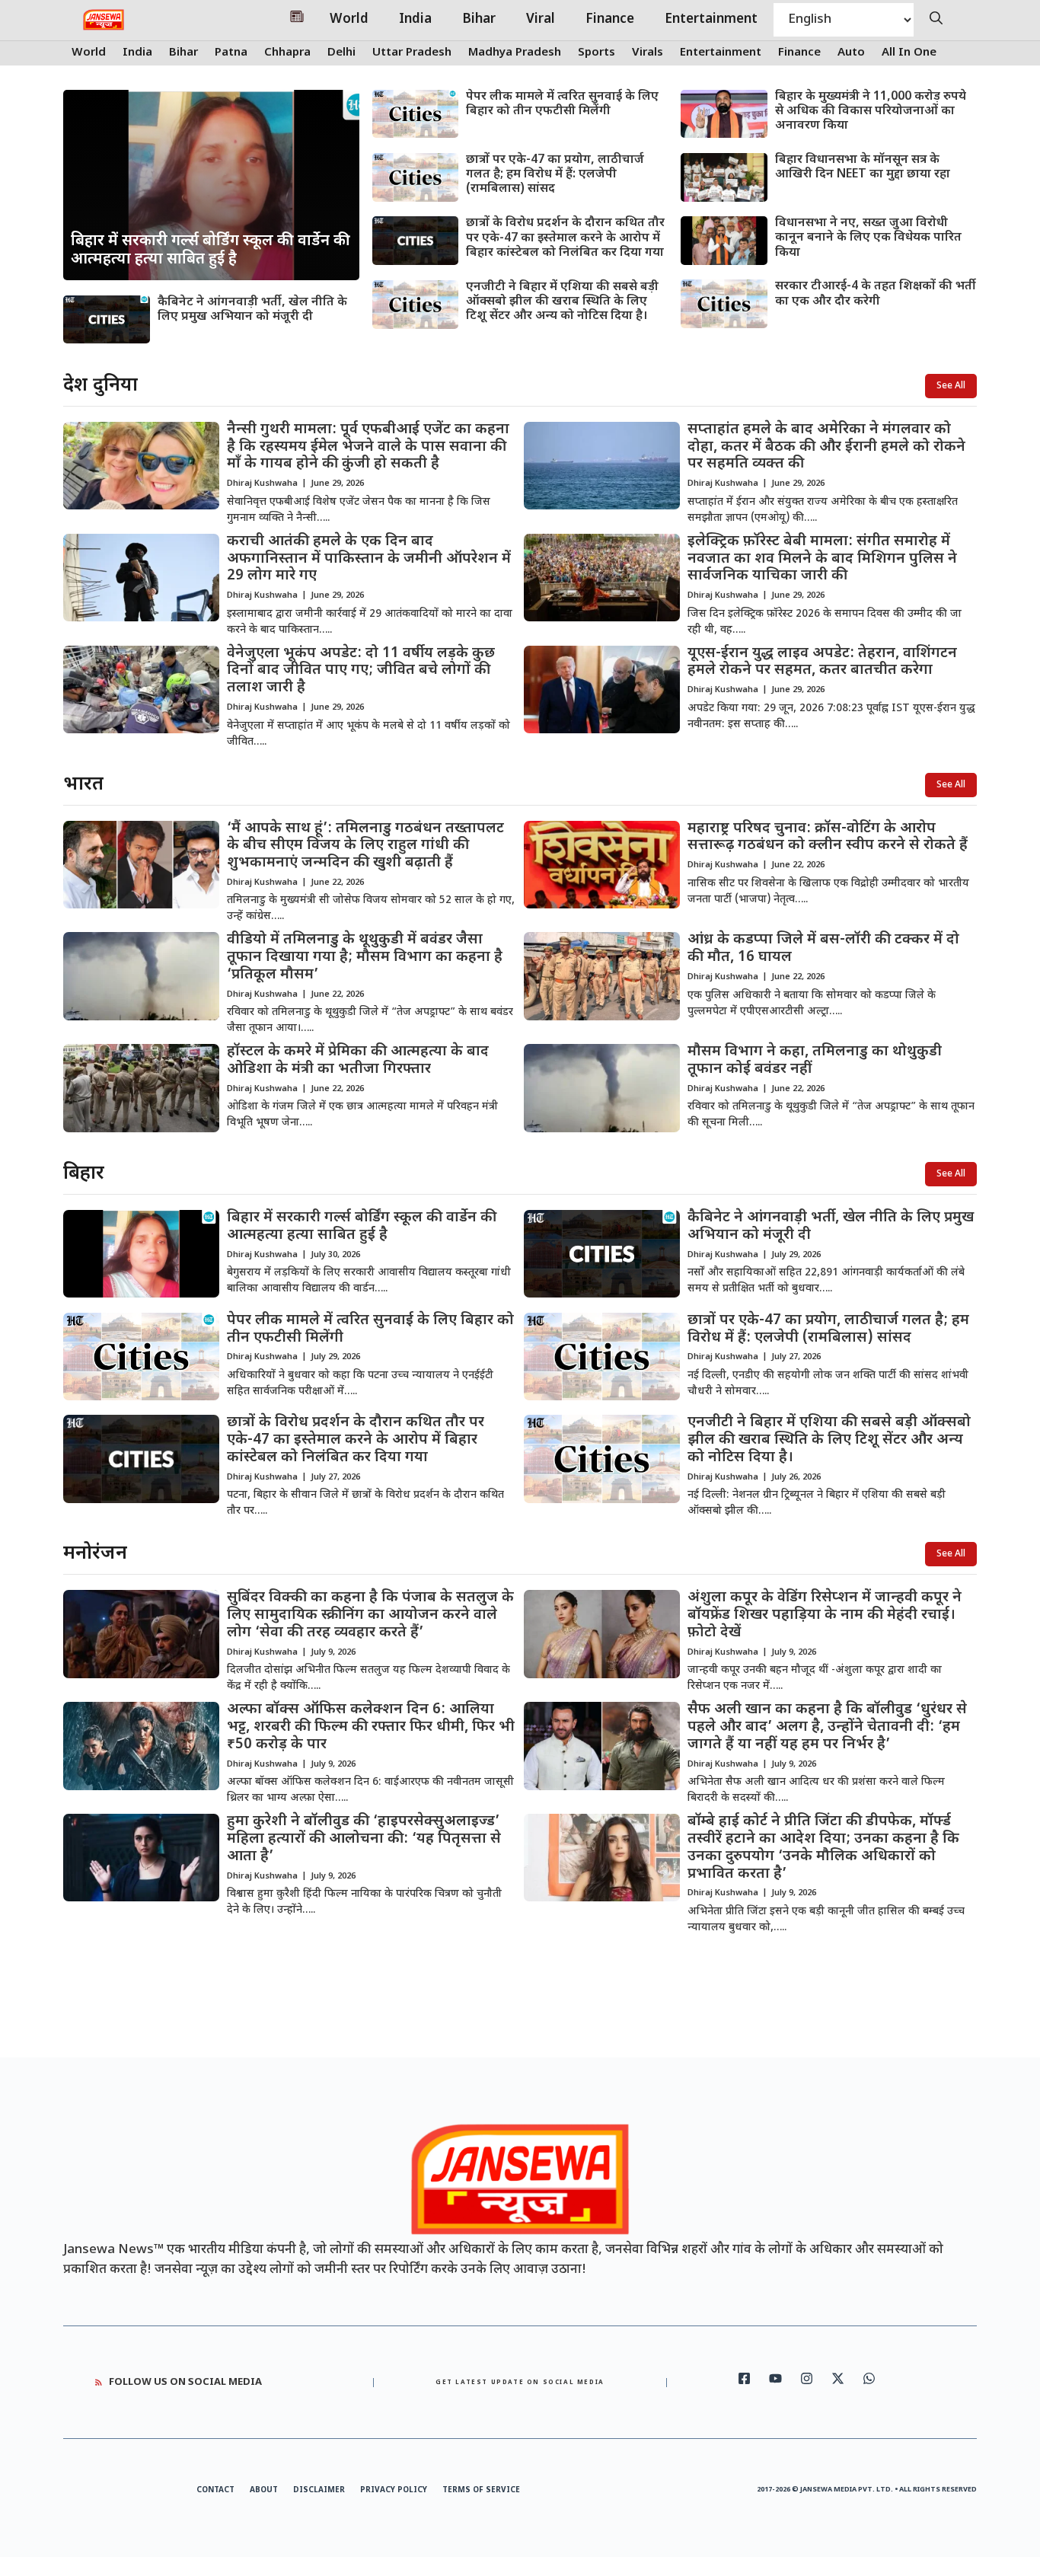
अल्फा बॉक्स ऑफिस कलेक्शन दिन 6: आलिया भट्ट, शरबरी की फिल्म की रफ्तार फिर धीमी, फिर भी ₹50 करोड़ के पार (371, 1727)
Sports (597, 53)
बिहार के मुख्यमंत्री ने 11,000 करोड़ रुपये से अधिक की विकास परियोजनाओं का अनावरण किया (871, 112)
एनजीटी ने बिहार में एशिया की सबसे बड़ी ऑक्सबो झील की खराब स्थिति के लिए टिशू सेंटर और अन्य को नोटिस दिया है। (562, 302)
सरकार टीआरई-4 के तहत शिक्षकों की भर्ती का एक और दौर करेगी (876, 294)
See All (951, 386)
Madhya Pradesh (515, 53)
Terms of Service (481, 2490)
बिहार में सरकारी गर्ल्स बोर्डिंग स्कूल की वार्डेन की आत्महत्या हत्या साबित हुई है (362, 1227)
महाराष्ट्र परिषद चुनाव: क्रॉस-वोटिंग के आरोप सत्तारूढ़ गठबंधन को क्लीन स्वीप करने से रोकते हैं (828, 838)
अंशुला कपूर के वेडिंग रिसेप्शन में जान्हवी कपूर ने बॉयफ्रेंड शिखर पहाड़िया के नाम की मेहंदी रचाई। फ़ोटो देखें (825, 1615)
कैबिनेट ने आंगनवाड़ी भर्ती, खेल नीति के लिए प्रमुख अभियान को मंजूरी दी (252, 310)
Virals (648, 53)
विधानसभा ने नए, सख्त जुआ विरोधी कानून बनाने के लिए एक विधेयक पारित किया (868, 238)
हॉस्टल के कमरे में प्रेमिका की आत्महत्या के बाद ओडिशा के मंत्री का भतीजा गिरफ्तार (358, 1061)
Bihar (479, 20)
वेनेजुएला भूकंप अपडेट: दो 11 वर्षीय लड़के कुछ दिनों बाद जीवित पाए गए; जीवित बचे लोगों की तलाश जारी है (361, 671)
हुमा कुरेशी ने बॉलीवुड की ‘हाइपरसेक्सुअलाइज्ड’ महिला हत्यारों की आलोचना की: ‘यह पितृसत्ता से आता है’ (364, 1839)
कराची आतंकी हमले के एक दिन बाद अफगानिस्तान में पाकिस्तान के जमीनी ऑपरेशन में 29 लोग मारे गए (369, 559)
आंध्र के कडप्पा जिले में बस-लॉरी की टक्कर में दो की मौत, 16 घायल (823, 949)
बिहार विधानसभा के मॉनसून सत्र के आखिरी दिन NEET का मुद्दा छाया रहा (863, 168)
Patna (231, 53)
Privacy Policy (394, 2490)
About (264, 2490)
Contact (215, 2490)
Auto (851, 53)
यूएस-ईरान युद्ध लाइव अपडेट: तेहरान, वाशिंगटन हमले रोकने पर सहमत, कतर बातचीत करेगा (822, 662)
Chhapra (287, 53)
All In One (909, 53)
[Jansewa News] (104, 20)
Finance (610, 20)
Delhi (341, 53)
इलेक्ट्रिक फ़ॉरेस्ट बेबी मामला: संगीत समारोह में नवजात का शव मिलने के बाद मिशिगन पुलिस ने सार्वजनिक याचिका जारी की (822, 559)
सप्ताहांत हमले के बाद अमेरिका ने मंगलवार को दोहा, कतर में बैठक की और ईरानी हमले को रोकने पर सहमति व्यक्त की (826, 447)
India (415, 20)
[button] (936, 20)
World (349, 20)
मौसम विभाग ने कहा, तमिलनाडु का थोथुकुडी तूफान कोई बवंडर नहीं (815, 1061)
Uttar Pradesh (412, 53)
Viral (541, 20)
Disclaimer (319, 2490)
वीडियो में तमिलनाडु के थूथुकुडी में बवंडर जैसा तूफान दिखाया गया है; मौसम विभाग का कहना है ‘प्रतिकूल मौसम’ (365, 958)
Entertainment (711, 20)
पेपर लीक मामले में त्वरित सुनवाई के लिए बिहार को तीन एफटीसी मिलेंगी (562, 104)
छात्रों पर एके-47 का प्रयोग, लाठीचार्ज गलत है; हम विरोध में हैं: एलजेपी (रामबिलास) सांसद (555, 175)
